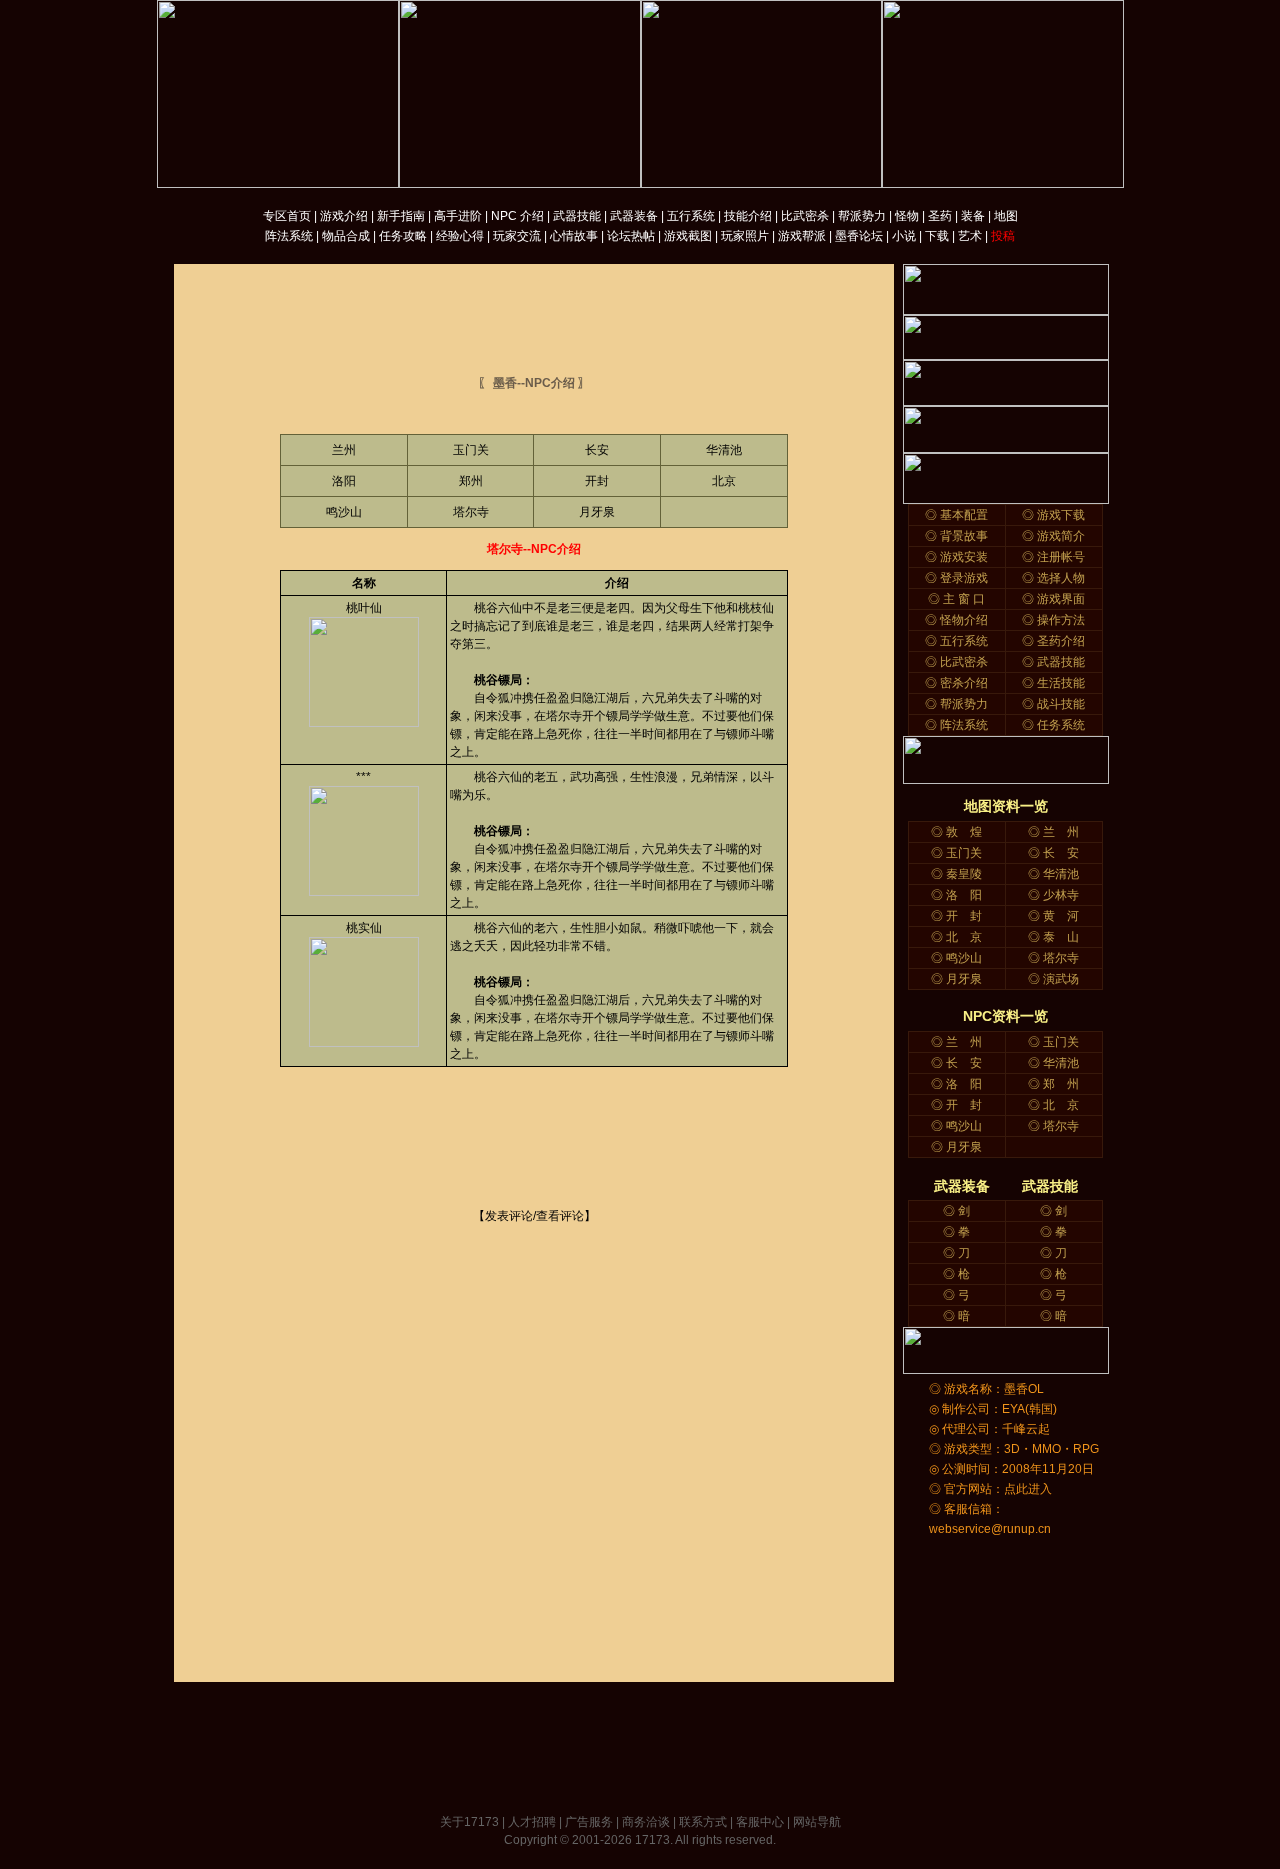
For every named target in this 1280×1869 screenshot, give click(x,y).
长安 (597, 450)
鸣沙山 (344, 512)
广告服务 (589, 1822)
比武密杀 (805, 216)
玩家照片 (745, 236)
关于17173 (469, 1822)
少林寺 (1061, 895)
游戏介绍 (344, 216)
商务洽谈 (646, 1822)
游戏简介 (1061, 536)
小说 (904, 236)
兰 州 (1061, 832)
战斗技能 (1061, 704)
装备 (973, 216)
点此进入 (1028, 1489)
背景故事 (964, 536)
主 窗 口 (964, 599)
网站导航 (817, 1822)
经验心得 (460, 236)
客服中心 (760, 1822)
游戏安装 (964, 557)
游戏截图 (688, 236)
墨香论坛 (859, 236)
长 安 (1061, 853)
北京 (724, 481)
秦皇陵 (964, 874)
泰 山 (1061, 937)
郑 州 (1061, 1084)
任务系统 (1061, 725)
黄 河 (1061, 916)
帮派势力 (862, 216)
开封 (597, 481)
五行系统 (691, 216)
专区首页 (287, 216)
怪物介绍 (964, 620)
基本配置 (964, 515)
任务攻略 (403, 236)
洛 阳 (964, 895)
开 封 (964, 916)
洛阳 (344, 481)
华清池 (724, 450)
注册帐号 (1061, 557)
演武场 (1061, 979)
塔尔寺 (471, 512)
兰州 (344, 450)
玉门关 (471, 450)
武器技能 (577, 216)
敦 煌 (964, 832)
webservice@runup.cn (990, 1529)
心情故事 (574, 236)
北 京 (964, 937)
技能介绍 (748, 216)
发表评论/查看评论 (534, 1216)
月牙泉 (597, 512)
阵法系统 (289, 236)
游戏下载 (1061, 515)
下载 (937, 236)
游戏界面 (1061, 599)
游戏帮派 (802, 236)
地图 (1006, 216)
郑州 (471, 481)
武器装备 (634, 216)
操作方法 (1061, 620)
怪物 (907, 216)
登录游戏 (964, 578)
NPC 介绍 (517, 216)
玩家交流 (517, 236)
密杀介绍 (964, 683)
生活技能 (1061, 683)
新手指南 (401, 216)
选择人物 (1061, 578)
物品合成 (346, 236)
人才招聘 (532, 1822)
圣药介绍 (1061, 641)
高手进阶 (458, 216)
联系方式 (703, 1822)
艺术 (970, 236)
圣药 (940, 216)
